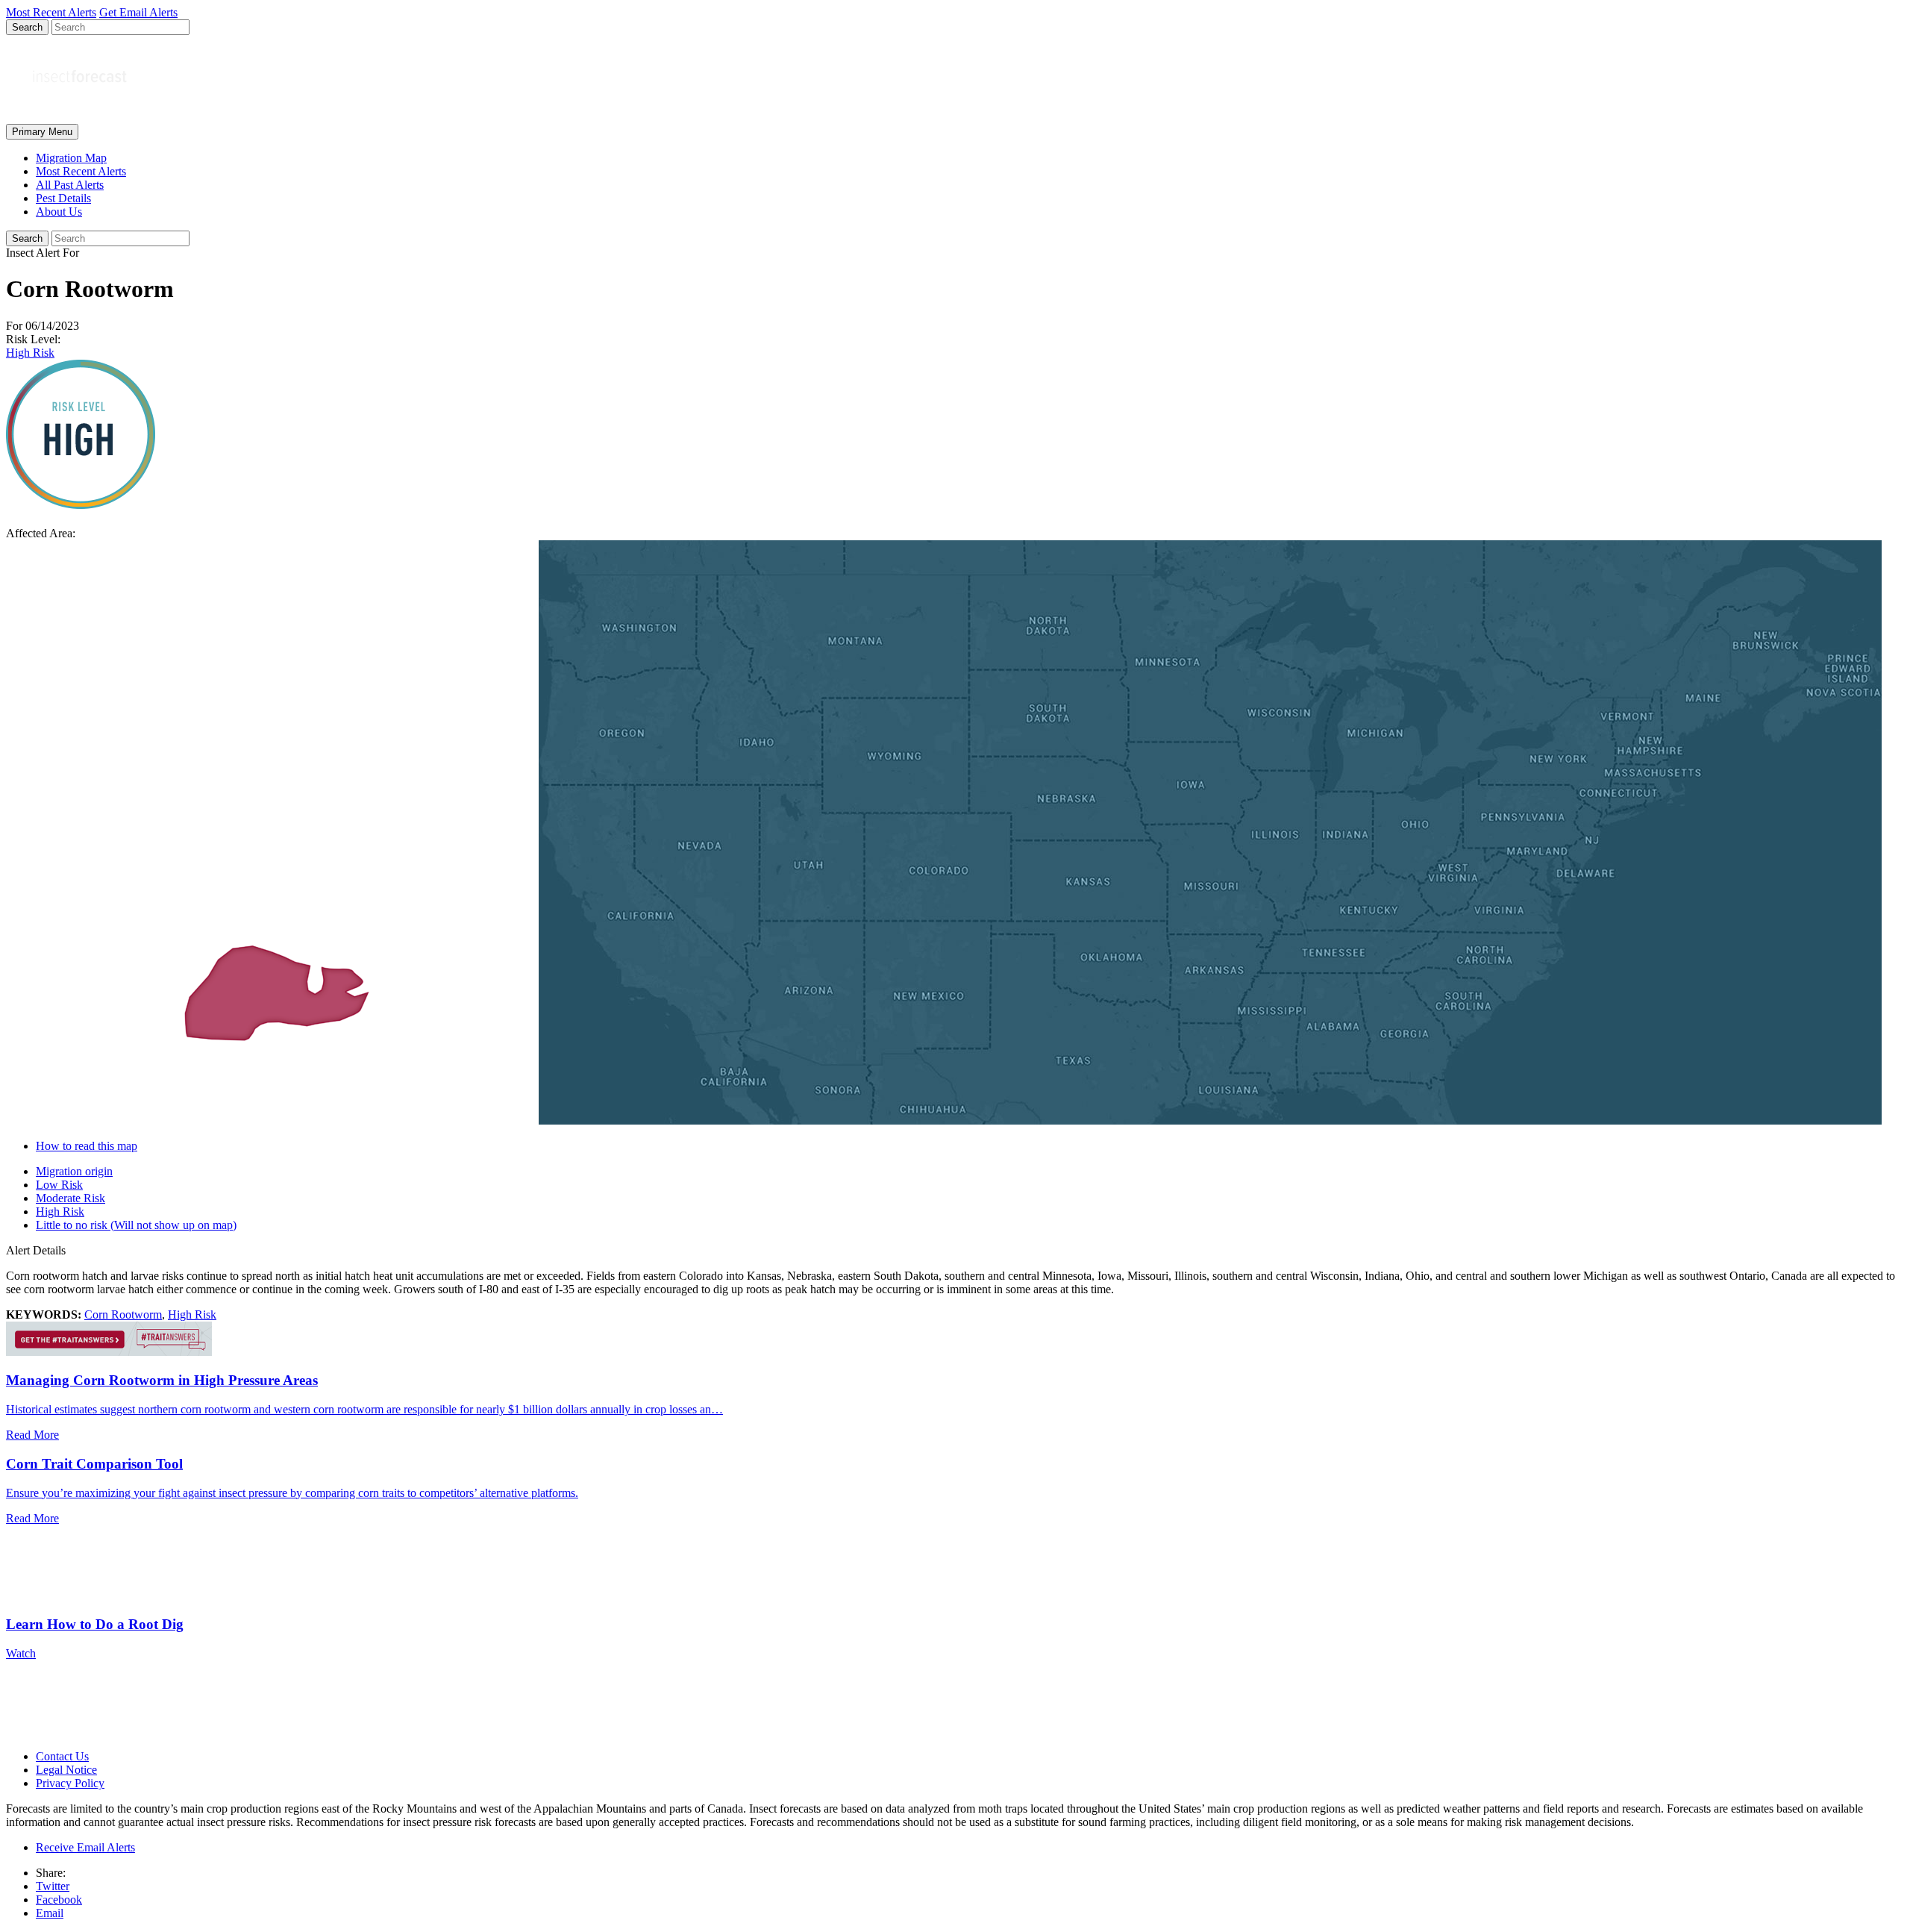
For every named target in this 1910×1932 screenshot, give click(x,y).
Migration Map (71, 158)
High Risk (30, 353)
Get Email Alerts (138, 12)
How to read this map (87, 1146)
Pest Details (63, 198)
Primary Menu (42, 132)
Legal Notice (66, 1770)
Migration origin (74, 1171)
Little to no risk (136, 1225)
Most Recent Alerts (81, 171)
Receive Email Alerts (85, 1847)
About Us (59, 212)
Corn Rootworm (123, 1314)
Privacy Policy (70, 1783)
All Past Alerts (70, 185)
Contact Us (62, 1756)
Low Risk (59, 1185)
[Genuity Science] (109, 1352)
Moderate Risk (71, 1198)
